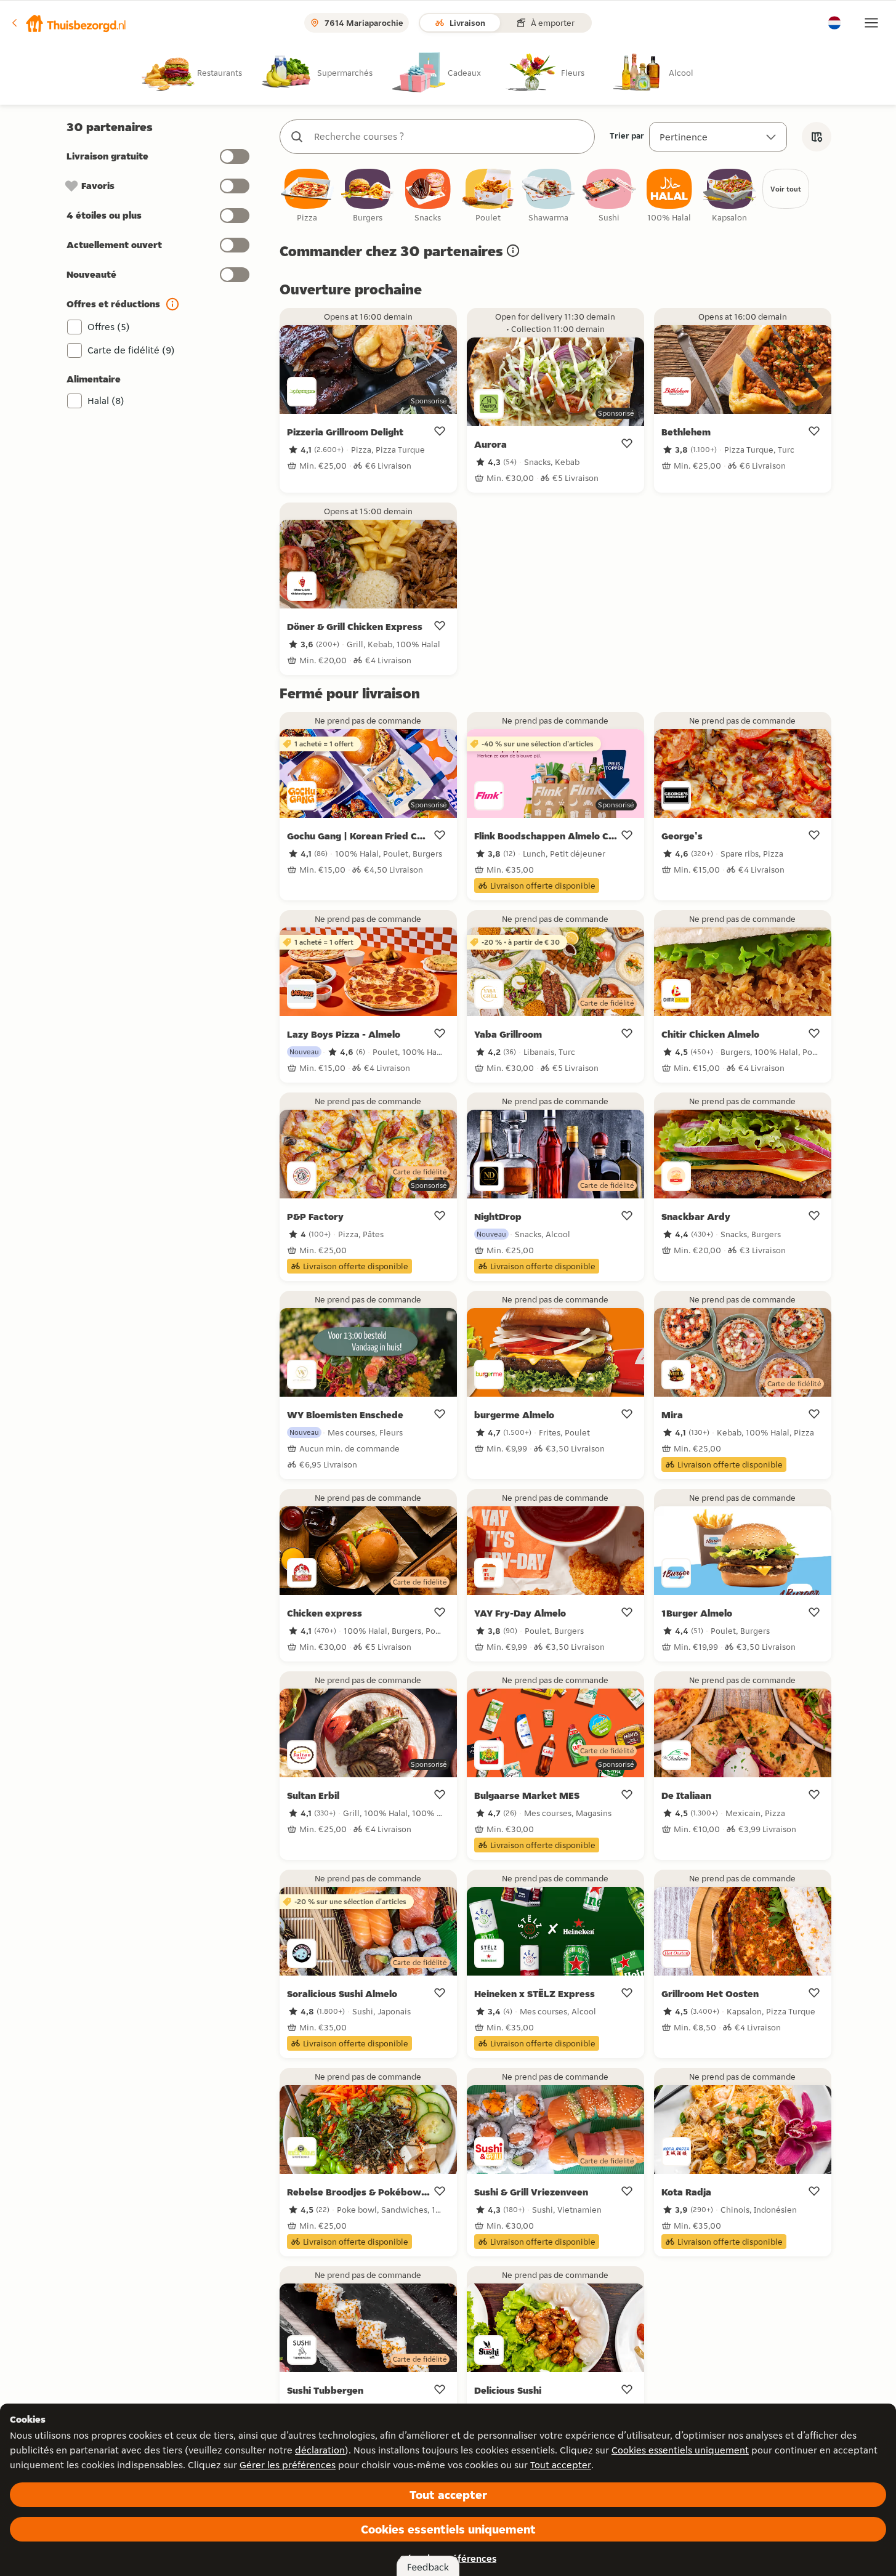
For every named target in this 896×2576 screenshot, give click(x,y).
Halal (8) (106, 401)
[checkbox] (307, 196)
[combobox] (450, 137)
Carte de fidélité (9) (131, 350)
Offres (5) (109, 327)
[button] (68, 23)
